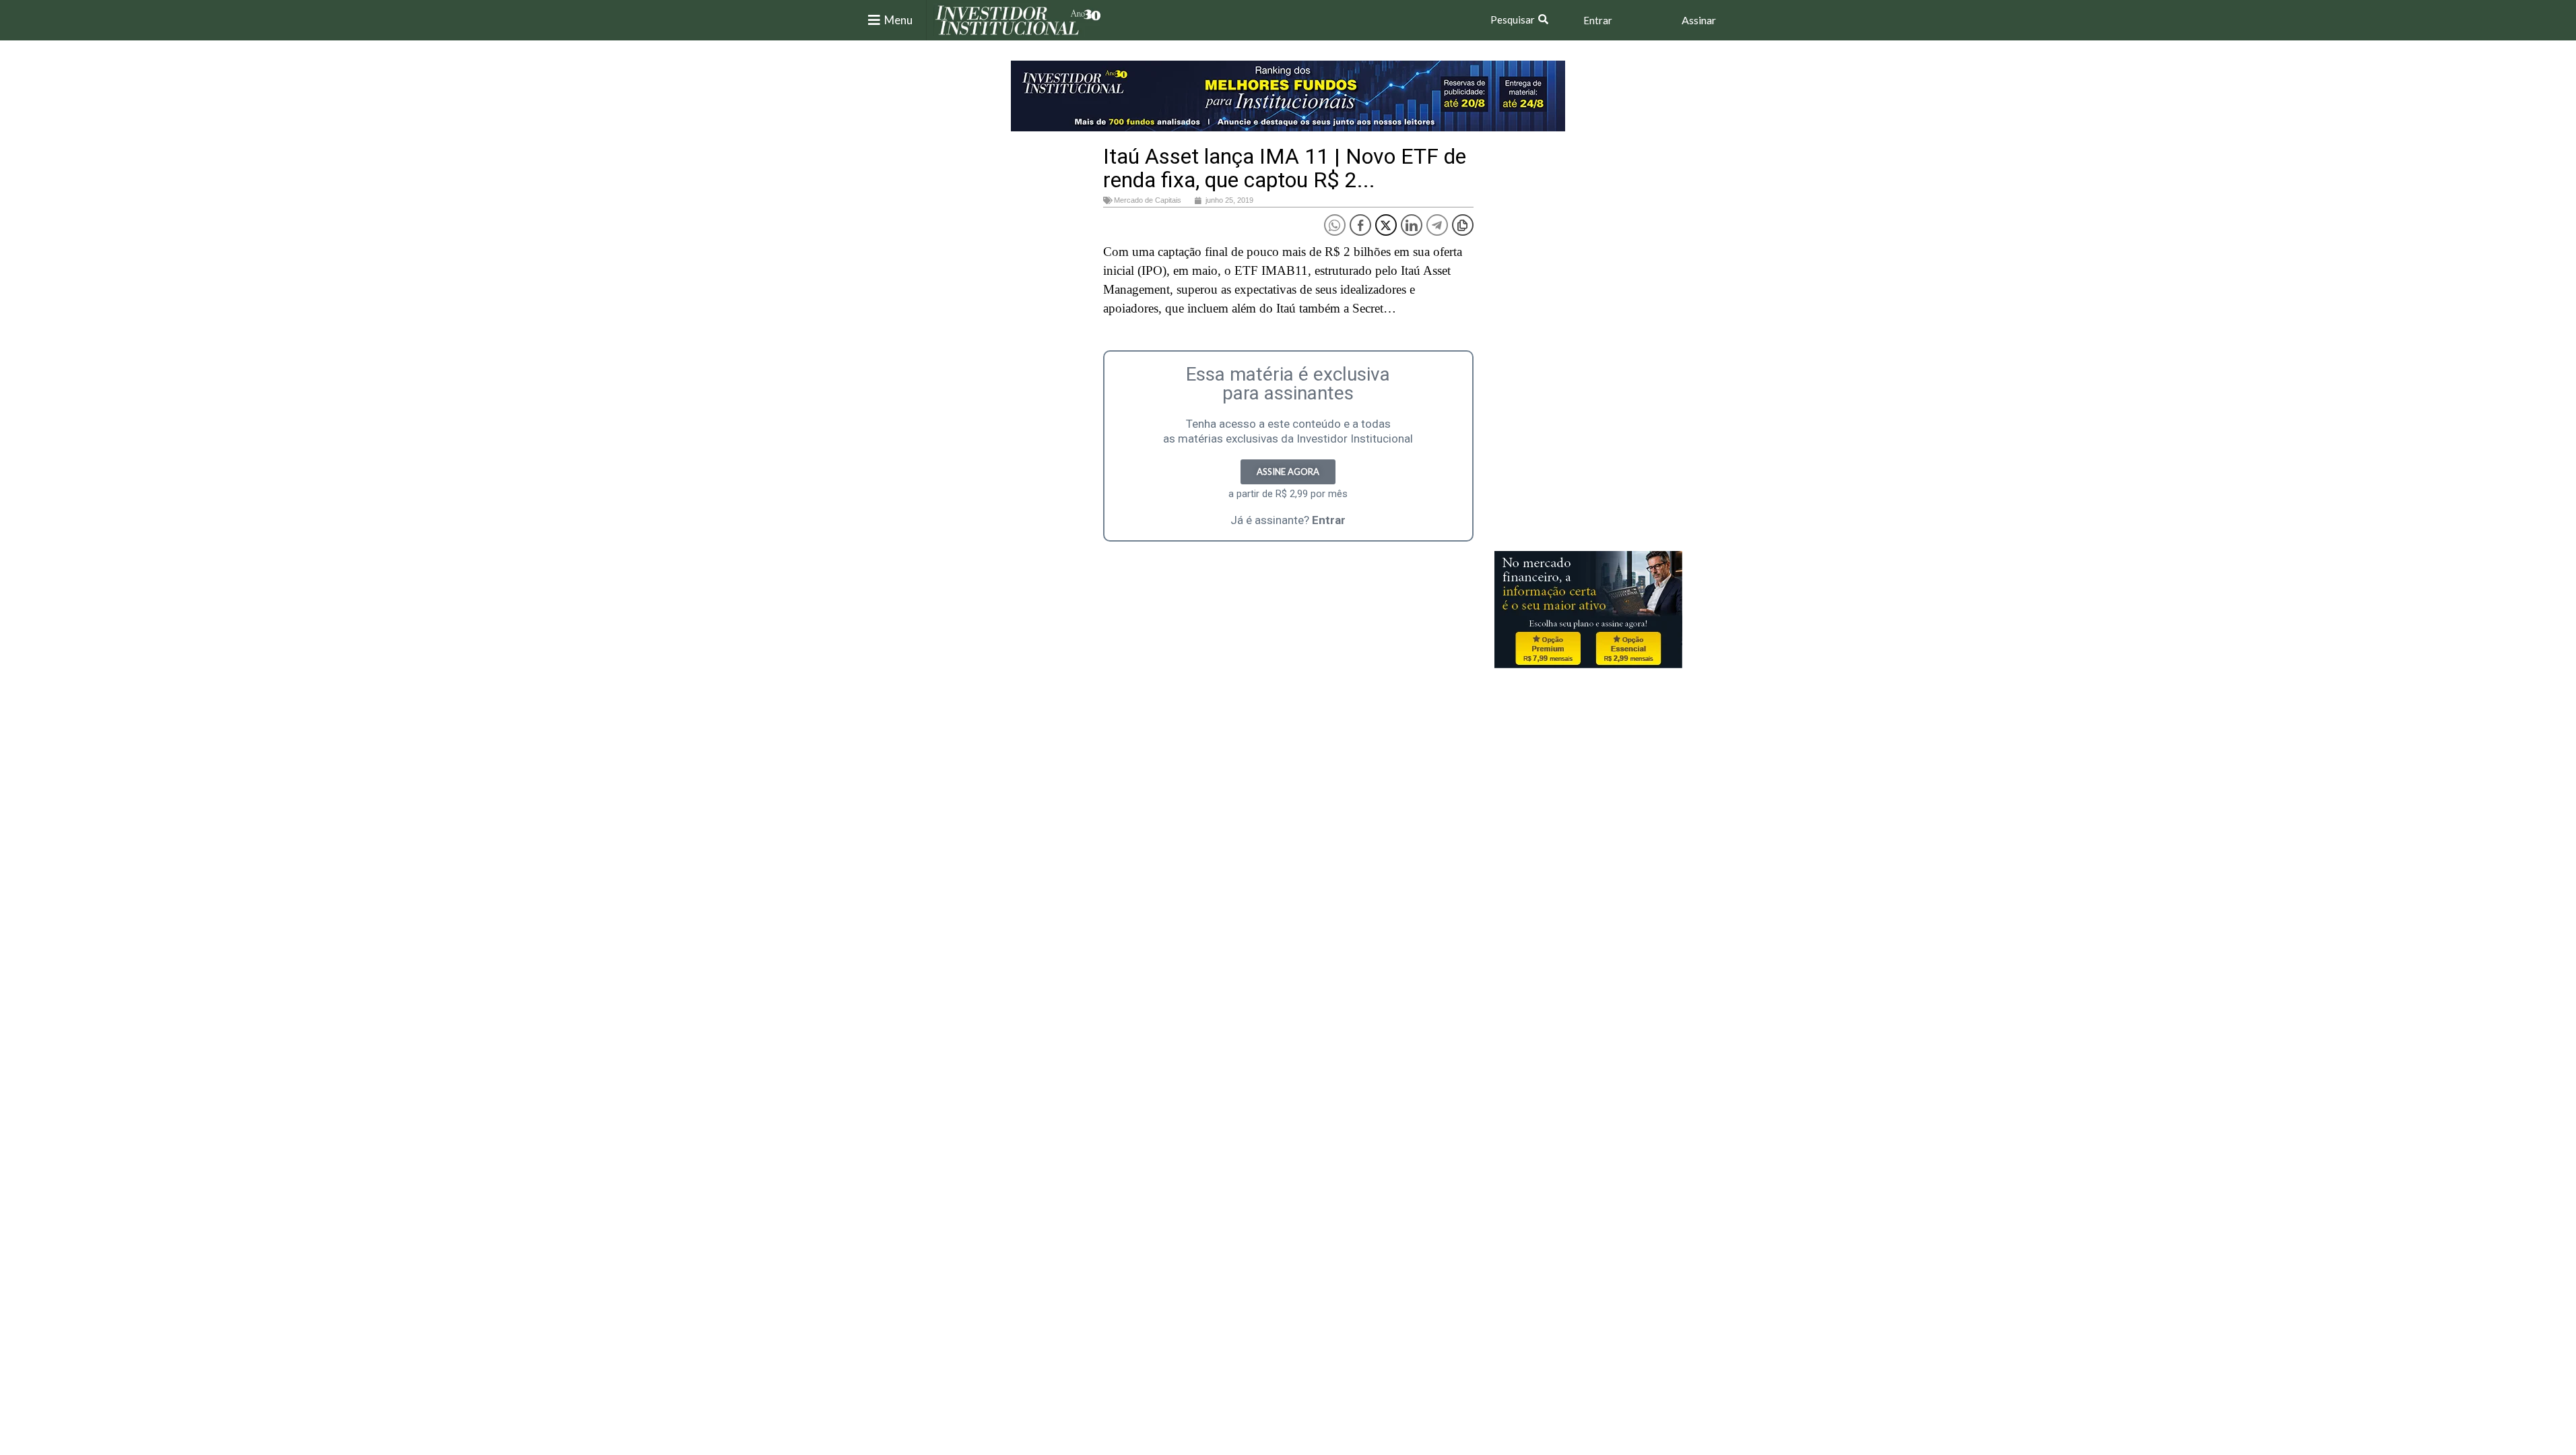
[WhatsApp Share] (1335, 225)
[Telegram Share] (1437, 225)
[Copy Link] (1463, 225)
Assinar (1699, 20)
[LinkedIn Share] (1412, 225)
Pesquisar (1513, 20)
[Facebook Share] (1360, 225)
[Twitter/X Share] (1386, 225)
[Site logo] (1018, 19)
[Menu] (874, 20)
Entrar (1598, 20)
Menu (898, 20)
